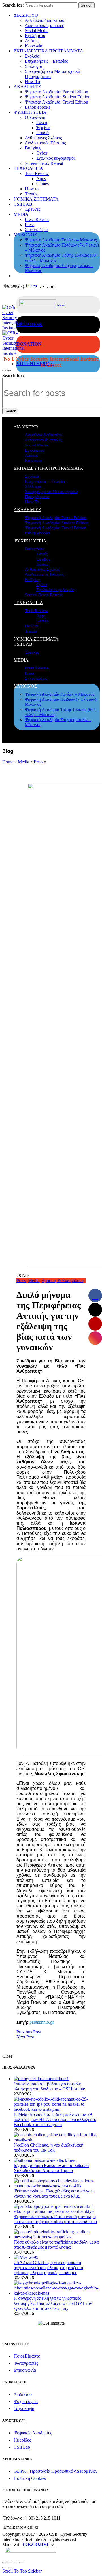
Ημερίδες (22, 2440)
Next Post (25, 2037)
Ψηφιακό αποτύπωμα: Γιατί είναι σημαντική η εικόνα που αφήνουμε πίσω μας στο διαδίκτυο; (56, 2219)
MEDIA (21, 214)
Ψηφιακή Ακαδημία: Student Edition (58, 97)
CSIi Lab (22, 2447)
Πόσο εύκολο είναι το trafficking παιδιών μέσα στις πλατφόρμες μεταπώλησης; (56, 2245)
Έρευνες (33, 209)
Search (87, 5)
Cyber (42, 153)
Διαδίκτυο (23, 2394)
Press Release (37, 219)
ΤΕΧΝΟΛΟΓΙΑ (28, 168)
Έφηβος (43, 128)
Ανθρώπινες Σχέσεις (43, 138)
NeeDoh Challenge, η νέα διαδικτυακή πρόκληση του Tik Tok (48, 2148)
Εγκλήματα (35, 36)
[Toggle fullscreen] (16, 2562)
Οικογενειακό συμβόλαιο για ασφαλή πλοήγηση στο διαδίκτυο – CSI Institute (49, 2086)
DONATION (29, 344)
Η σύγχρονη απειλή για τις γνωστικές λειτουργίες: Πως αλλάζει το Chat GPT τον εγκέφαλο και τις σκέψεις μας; (53, 2303)
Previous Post (29, 2032)
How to (32, 189)
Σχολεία (32, 56)
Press (30, 225)
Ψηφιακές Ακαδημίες (33, 2433)
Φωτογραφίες (26, 2363)
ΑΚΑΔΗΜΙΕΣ (27, 87)
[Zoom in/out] (22, 2562)
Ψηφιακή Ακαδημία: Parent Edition (57, 92)
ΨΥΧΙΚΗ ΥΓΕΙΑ (30, 112)
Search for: (13, 5)
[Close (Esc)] (5, 2562)
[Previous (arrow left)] (5, 2567)
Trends (31, 194)
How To (32, 82)
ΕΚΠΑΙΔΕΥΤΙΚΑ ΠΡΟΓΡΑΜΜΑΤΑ (48, 51)
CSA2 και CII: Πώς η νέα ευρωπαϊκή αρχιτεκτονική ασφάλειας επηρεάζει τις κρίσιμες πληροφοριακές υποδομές (49, 2268)
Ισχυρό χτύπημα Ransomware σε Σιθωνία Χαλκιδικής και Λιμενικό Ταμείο (51, 2168)
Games (42, 184)
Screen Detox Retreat (44, 163)
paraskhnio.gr (42, 2022)
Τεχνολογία (24, 2408)
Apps (41, 179)
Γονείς (42, 122)
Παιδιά (42, 133)
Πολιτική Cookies (30, 2478)
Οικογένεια (35, 117)
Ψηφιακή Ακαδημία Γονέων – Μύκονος (61, 240)
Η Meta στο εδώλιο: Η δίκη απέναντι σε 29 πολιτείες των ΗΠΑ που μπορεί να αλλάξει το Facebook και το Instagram (55, 2119)
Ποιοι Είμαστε (27, 2356)
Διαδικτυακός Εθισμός (45, 143)
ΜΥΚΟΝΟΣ (25, 235)
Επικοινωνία (25, 2370)
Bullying (33, 148)
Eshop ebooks (38, 107)
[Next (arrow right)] (10, 2567)
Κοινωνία (34, 46)
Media (24, 762)
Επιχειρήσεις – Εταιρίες (46, 61)
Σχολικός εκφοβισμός (56, 158)
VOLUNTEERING (35, 364)
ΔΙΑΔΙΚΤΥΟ (26, 15)
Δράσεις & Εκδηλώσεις (63, 1281)
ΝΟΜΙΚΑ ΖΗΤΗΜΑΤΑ (36, 199)
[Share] (10, 2562)
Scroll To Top (15, 2571)
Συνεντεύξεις (37, 230)
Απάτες (32, 41)
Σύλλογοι (33, 66)
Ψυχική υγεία (26, 2401)
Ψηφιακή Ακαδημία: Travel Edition (57, 102)
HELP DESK (29, 324)
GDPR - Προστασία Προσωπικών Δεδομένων (56, 2471)
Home (8, 762)
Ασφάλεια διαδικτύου (45, 20)
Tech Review (37, 173)
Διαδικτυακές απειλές (44, 25)
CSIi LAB (23, 204)
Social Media (37, 30)
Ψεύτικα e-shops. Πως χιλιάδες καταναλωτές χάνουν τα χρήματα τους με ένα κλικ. (54, 2193)
